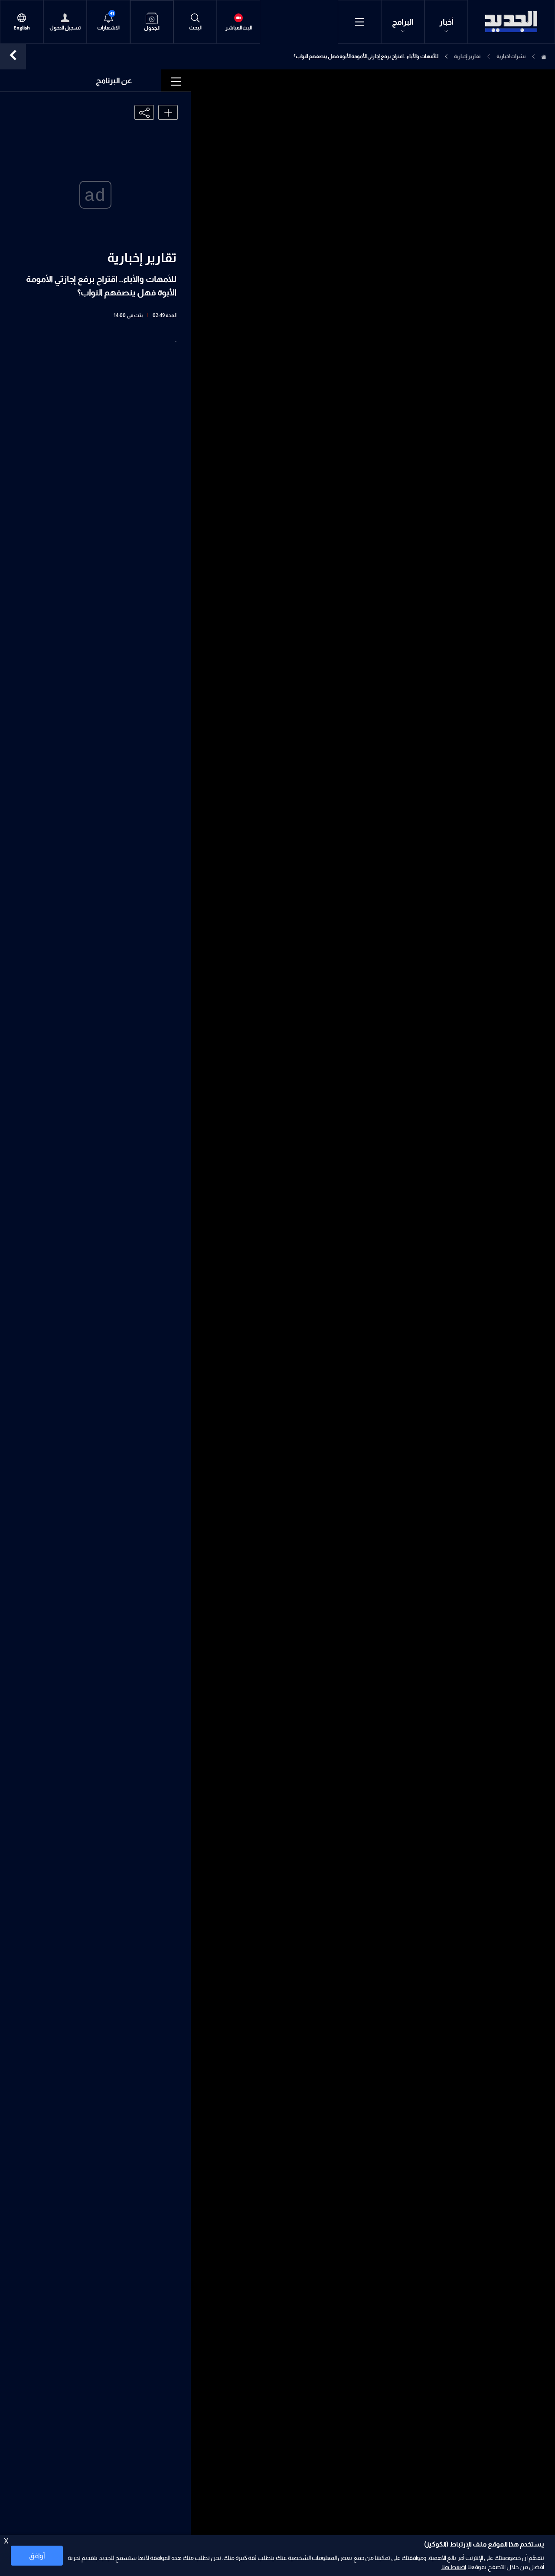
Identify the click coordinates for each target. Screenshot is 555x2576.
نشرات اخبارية (511, 56)
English (22, 28)
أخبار (446, 22)
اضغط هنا (454, 2567)
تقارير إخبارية (467, 56)
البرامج (403, 22)
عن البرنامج (114, 81)
